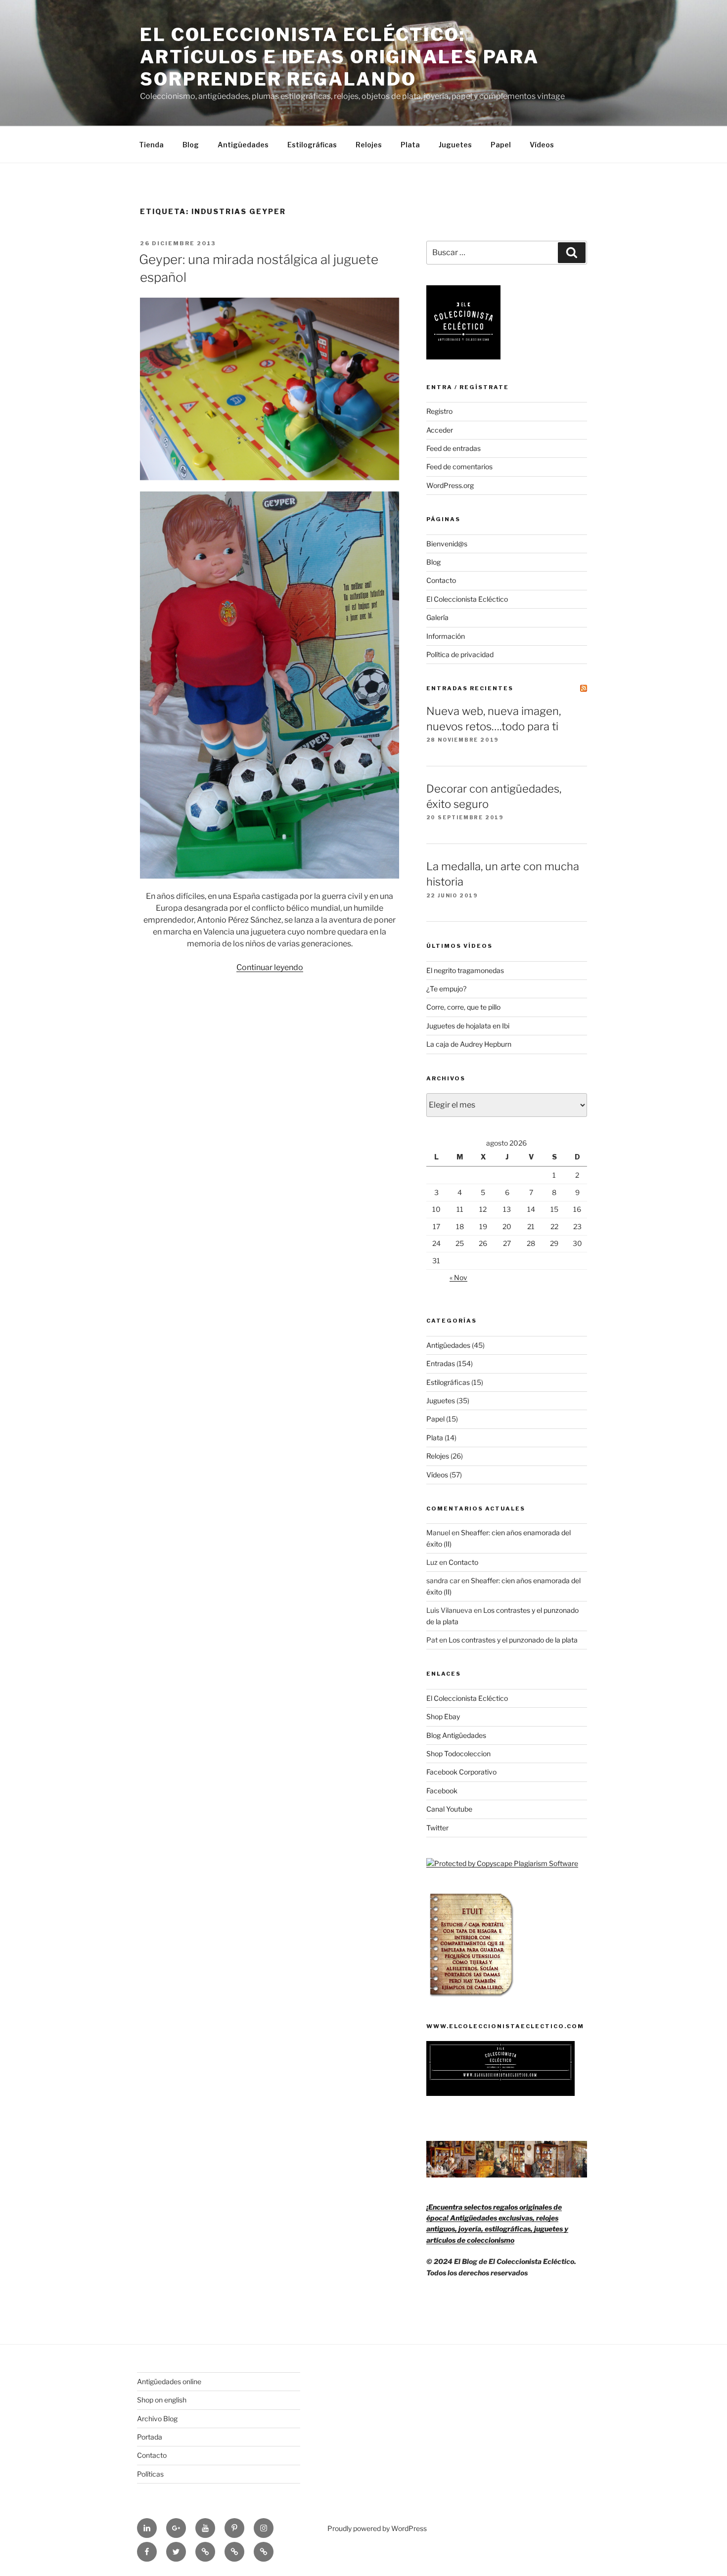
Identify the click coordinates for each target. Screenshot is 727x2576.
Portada (150, 2437)
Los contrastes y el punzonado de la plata (513, 1640)
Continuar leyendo (270, 967)
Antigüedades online (169, 2381)
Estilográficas (312, 145)
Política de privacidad (460, 654)
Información (446, 636)
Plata (410, 145)
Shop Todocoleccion (458, 1754)
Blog (191, 145)
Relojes (369, 145)
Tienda (151, 145)
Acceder (440, 430)
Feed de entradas (454, 448)
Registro (439, 411)
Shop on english (162, 2400)
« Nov (458, 1277)
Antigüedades (243, 145)
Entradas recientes (470, 688)
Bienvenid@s (447, 544)
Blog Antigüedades (456, 1735)
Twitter (437, 1828)
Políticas (150, 2474)
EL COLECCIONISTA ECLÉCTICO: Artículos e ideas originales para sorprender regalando (340, 57)
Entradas (441, 1363)
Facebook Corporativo (461, 1772)
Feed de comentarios (459, 466)
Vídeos (542, 145)
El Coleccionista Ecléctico (467, 599)
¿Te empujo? (446, 989)
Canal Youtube (449, 1809)
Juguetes (455, 145)
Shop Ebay (443, 1716)
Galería (437, 617)
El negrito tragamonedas (465, 970)
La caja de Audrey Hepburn (469, 1044)
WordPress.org (450, 485)
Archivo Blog (157, 2419)
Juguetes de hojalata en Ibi (468, 1026)
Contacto (441, 580)
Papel (501, 145)
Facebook (442, 1791)
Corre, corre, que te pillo (463, 1007)
